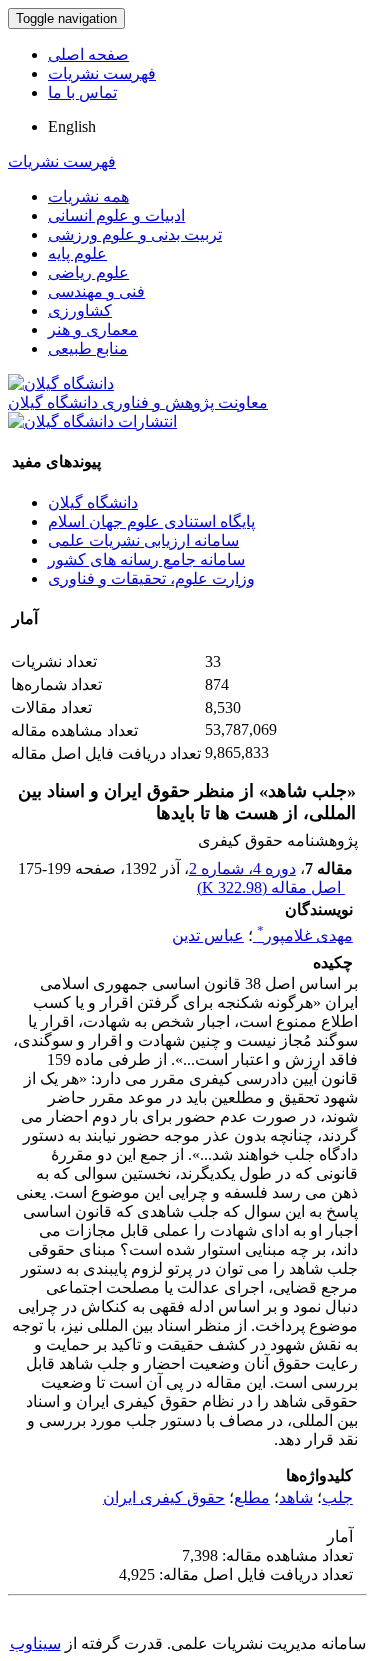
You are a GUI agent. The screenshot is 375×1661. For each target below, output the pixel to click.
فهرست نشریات (102, 73)
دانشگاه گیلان (93, 502)
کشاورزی (80, 310)
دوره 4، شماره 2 (242, 868)
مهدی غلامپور (305, 935)
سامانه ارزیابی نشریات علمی (143, 540)
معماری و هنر (93, 329)
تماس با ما (82, 92)
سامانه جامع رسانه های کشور (146, 559)
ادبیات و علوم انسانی (116, 215)
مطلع (252, 1497)
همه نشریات (88, 196)
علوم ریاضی (88, 272)
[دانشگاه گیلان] (61, 383)
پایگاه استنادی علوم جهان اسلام (151, 521)
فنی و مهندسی (96, 291)
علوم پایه (77, 253)
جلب (337, 1497)
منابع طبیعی (88, 348)
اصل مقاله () (271, 887)
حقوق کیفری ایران (164, 1497)
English (72, 126)
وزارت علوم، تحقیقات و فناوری (151, 578)
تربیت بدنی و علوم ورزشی (135, 234)
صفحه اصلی (88, 54)
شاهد (296, 1497)
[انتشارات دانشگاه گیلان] (92, 421)
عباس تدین (208, 935)
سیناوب (35, 1643)
